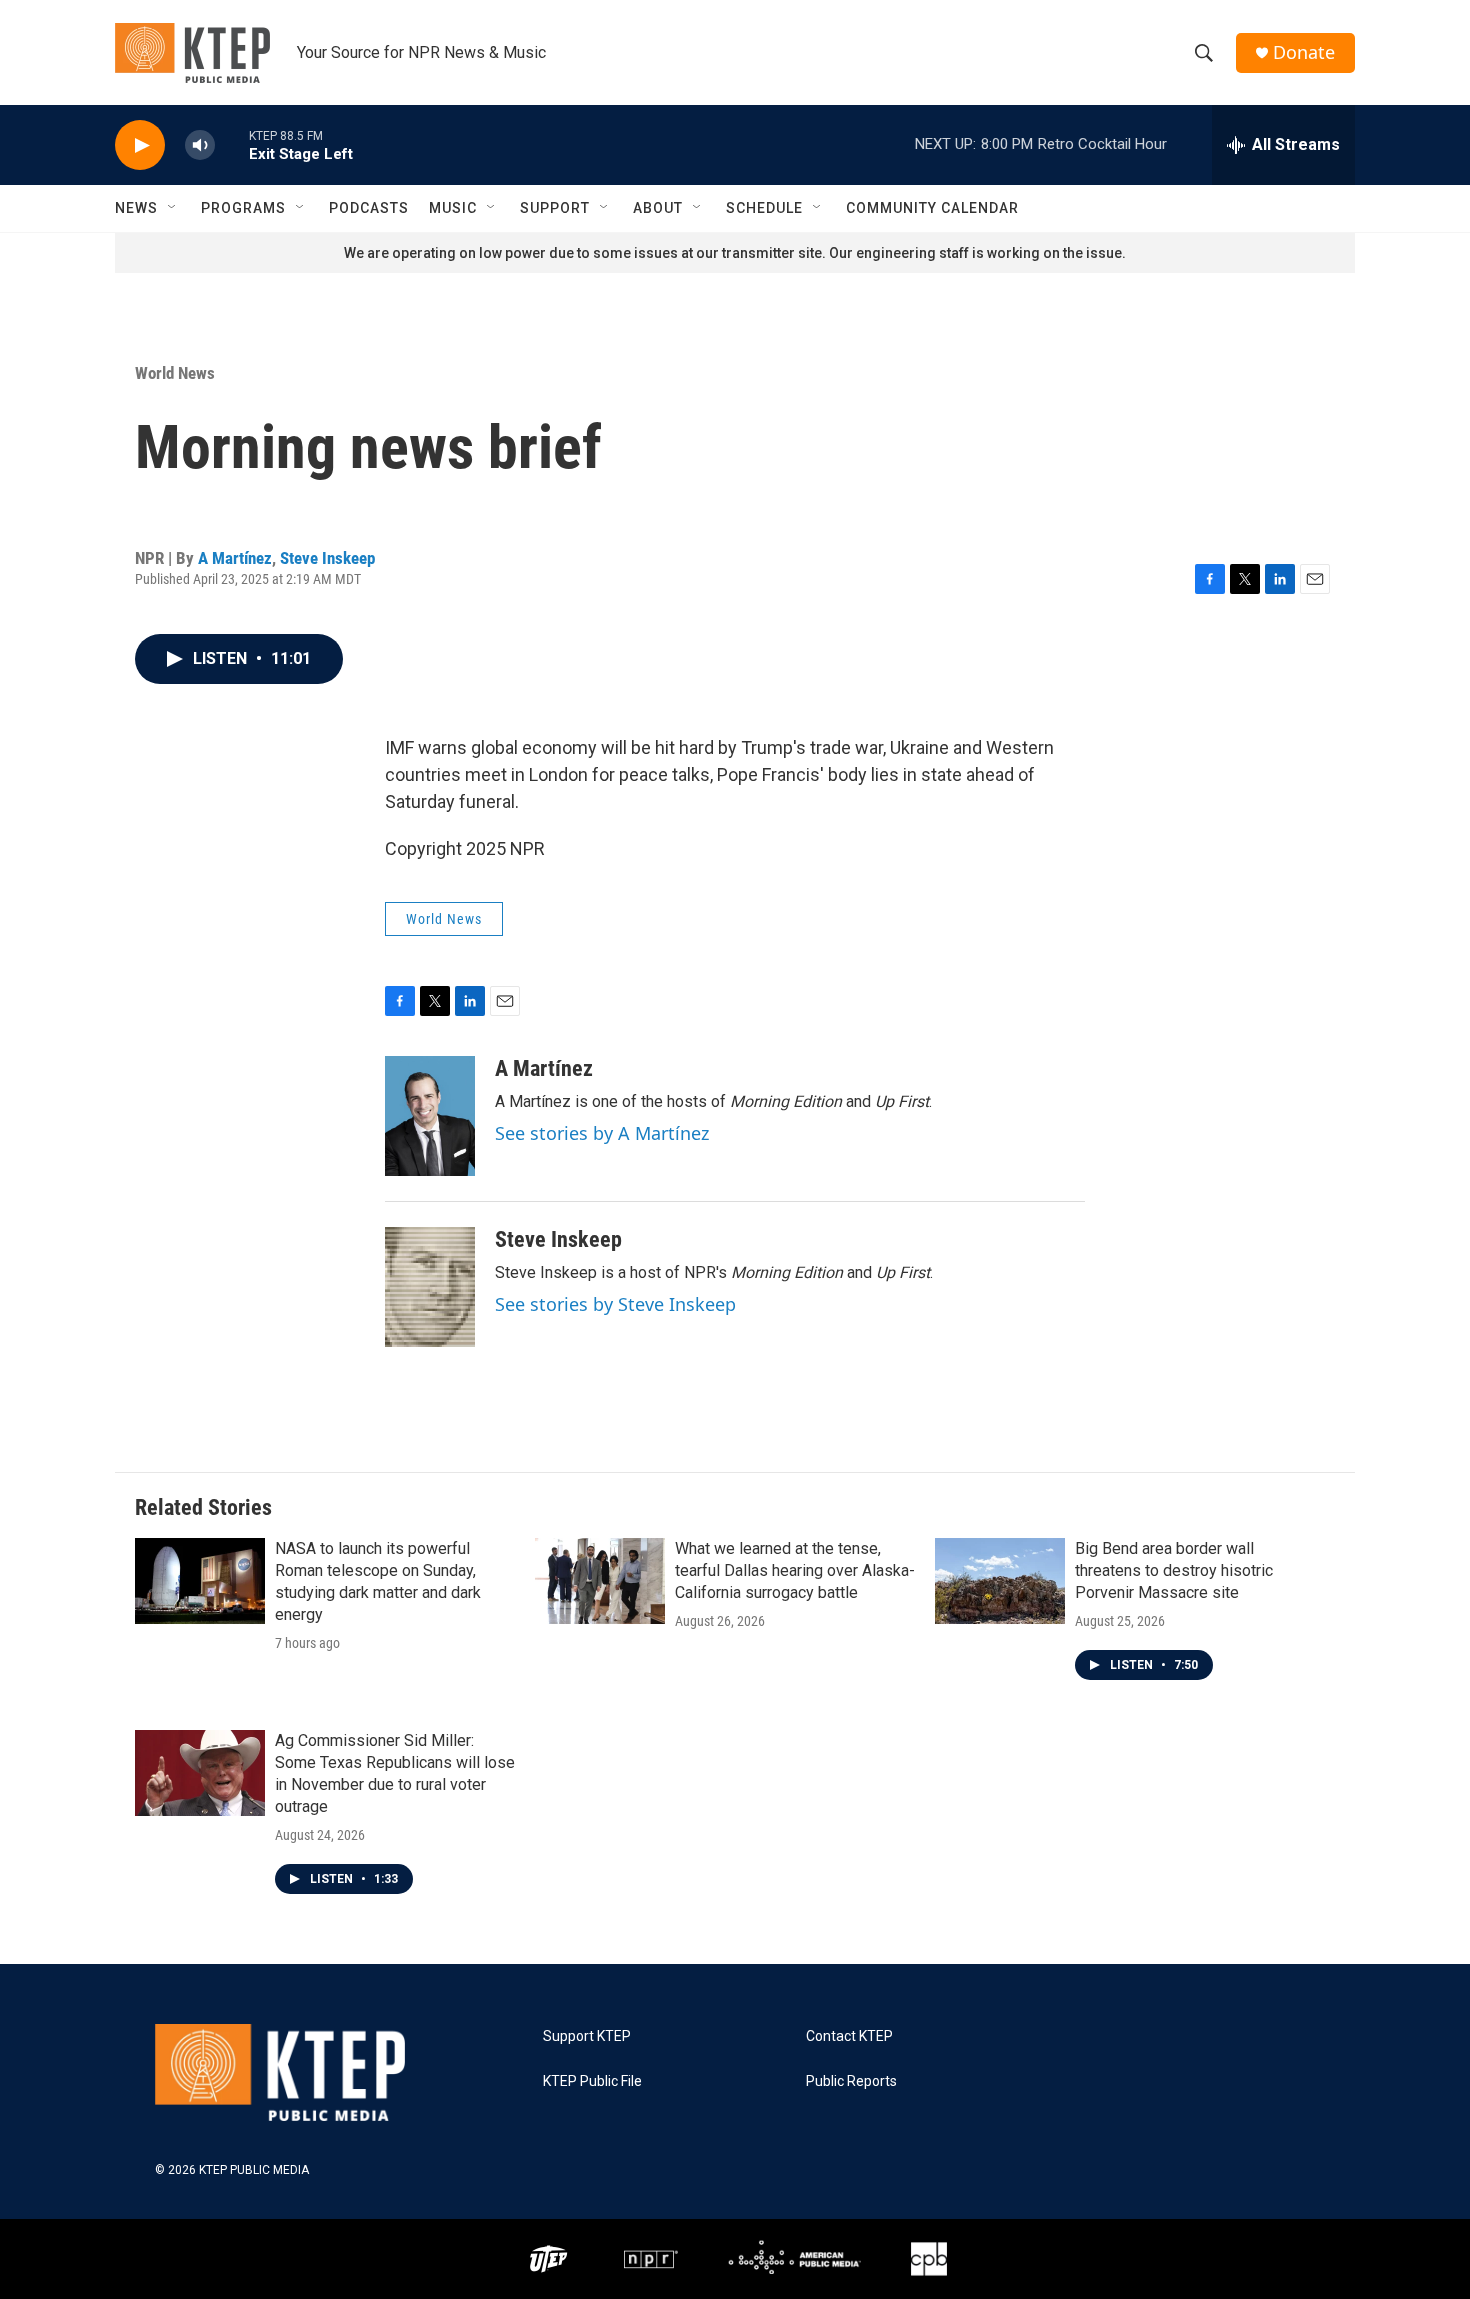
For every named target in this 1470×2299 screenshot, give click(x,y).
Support (555, 208)
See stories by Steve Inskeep (615, 1304)
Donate (1304, 52)
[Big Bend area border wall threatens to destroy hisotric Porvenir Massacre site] (1000, 1581)
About (658, 208)
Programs (243, 208)
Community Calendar (932, 208)
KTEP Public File (592, 2081)
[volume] (200, 145)
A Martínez (235, 558)
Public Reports (851, 2081)
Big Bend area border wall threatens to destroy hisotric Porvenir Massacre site (1174, 1570)
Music (453, 208)
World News (175, 373)
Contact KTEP (849, 2036)
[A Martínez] (430, 1116)
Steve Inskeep (327, 558)
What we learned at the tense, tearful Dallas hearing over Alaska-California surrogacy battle (795, 1570)
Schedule (764, 208)
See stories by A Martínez (602, 1133)
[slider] (232, 144)
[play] (140, 145)
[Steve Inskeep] (430, 1287)
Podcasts (369, 208)
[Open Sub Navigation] (173, 208)
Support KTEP (587, 2036)
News (136, 208)
